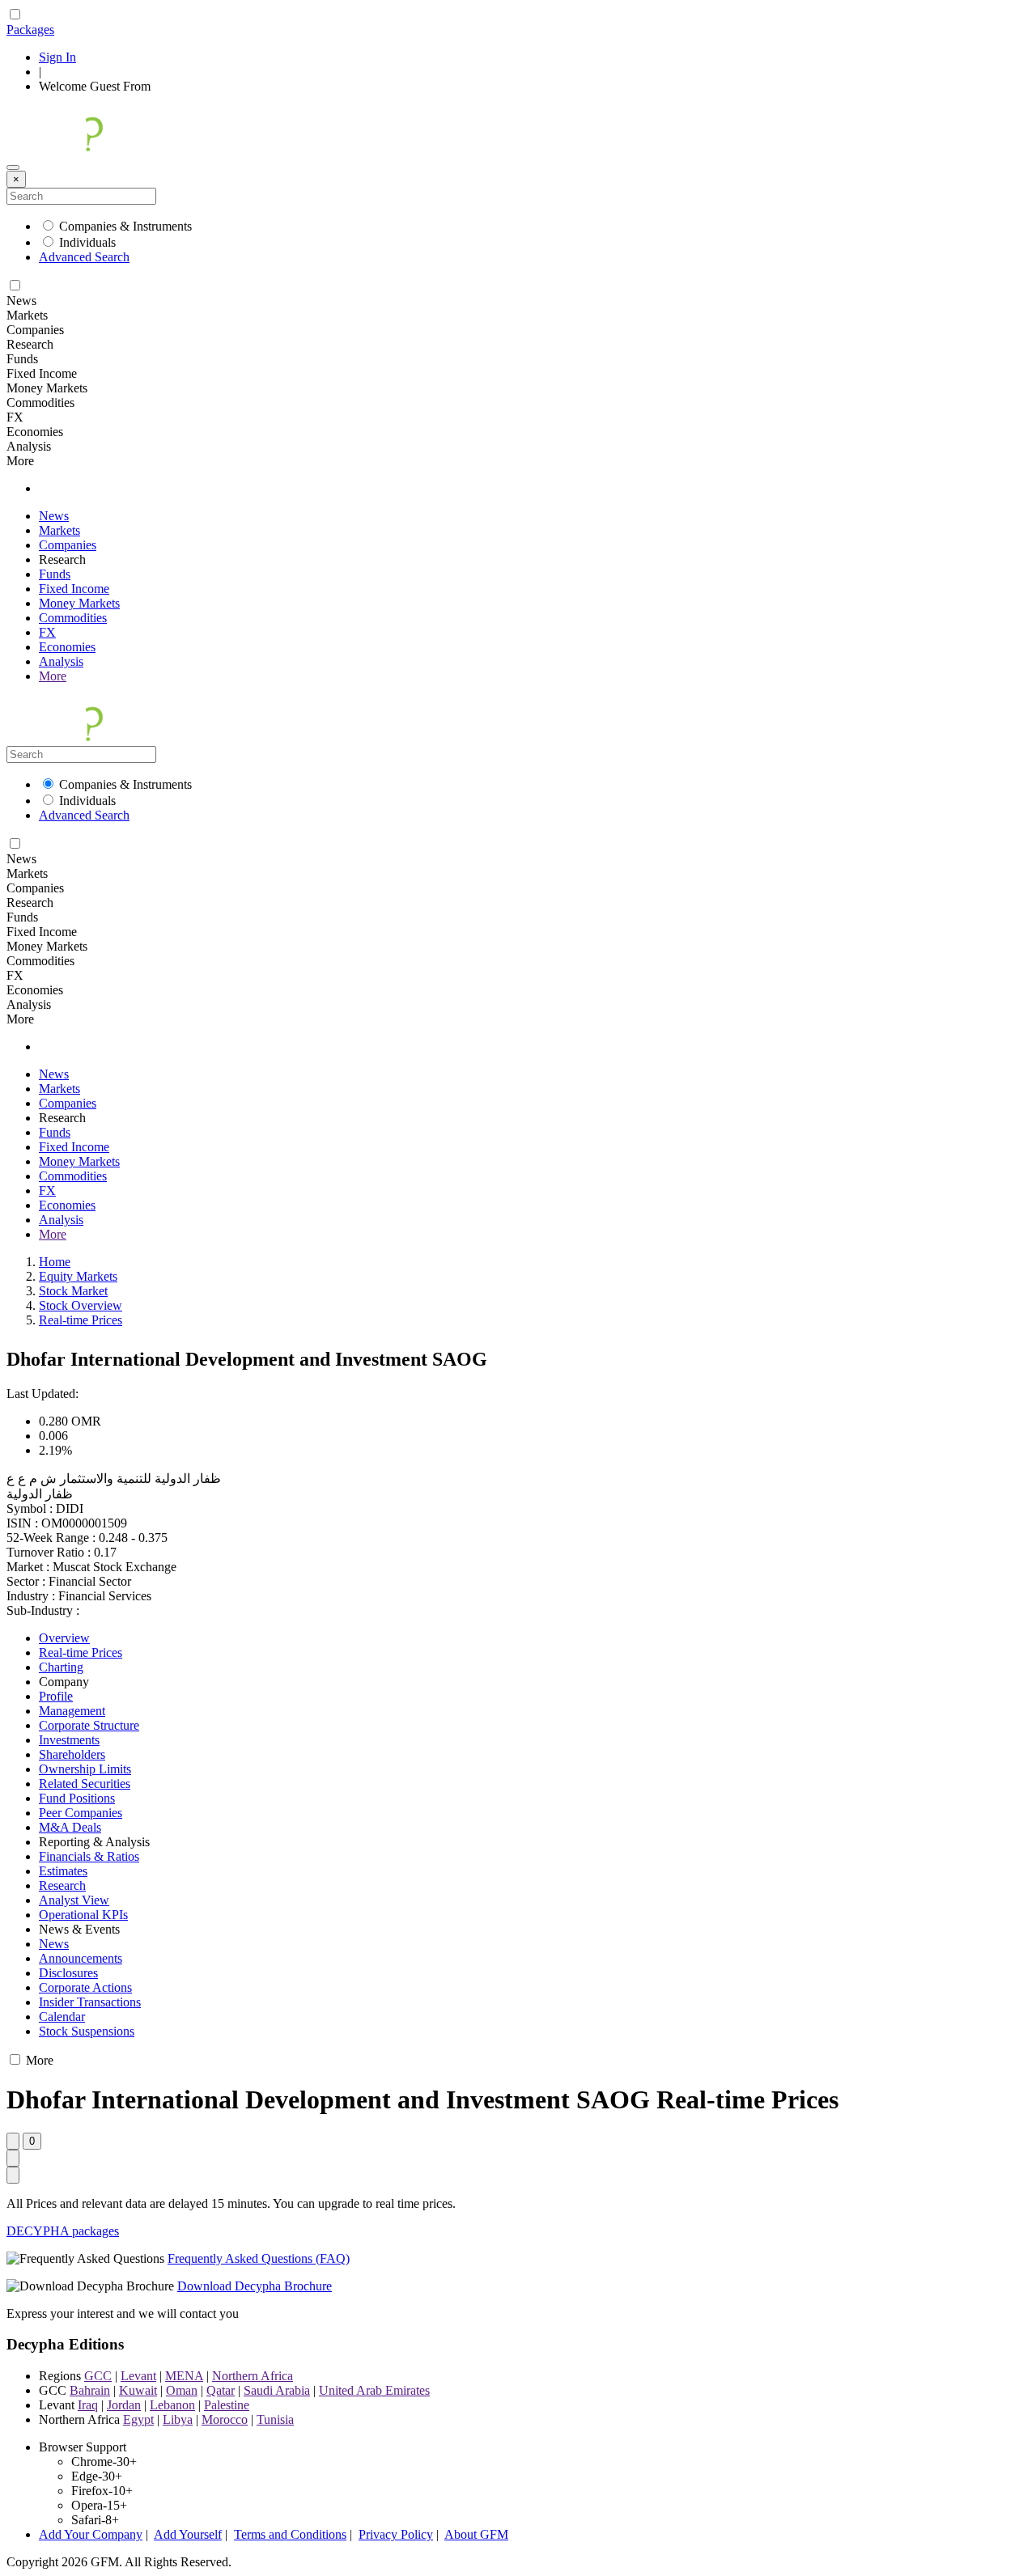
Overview (64, 1638)
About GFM (476, 2534)
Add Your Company (91, 2534)
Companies (68, 545)
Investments (69, 1740)
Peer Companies (81, 1813)
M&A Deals (70, 1827)
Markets (59, 530)
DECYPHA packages (63, 2231)
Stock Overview (81, 1305)
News (54, 516)
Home (55, 1262)
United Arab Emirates (374, 2390)
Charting (61, 1667)
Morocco (225, 2419)
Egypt (138, 2419)
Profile (56, 1696)
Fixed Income (74, 589)
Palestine (227, 2405)
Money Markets (79, 603)
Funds (55, 574)
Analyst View (74, 1900)
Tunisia (275, 2419)
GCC (98, 2376)
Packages (30, 30)
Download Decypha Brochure (255, 2286)
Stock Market (73, 1291)
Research (62, 1885)
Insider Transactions (90, 2002)
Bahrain (90, 2390)
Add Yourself (188, 2534)
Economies (67, 647)
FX (47, 632)
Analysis (61, 661)
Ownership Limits (85, 1769)
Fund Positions (77, 1798)
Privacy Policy (396, 2534)
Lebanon (172, 2405)
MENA (184, 2376)
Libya (178, 2419)
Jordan (124, 2405)
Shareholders (72, 1754)
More (53, 676)
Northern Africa (253, 2376)
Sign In (57, 57)
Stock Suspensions (87, 2031)
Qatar (221, 2390)
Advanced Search (84, 257)
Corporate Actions (85, 1987)
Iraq (88, 2405)
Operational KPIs (83, 1915)
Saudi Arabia (277, 2390)
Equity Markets (78, 1276)
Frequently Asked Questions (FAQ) (259, 2258)
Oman (182, 2390)
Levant (138, 2376)
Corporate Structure (89, 1725)
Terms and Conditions (290, 2534)
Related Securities (85, 1784)
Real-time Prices (81, 1320)
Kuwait (138, 2390)
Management (72, 1711)
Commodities (73, 618)
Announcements (81, 1958)
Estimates (63, 1871)
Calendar (62, 2017)
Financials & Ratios (89, 1856)
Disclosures (68, 1973)
